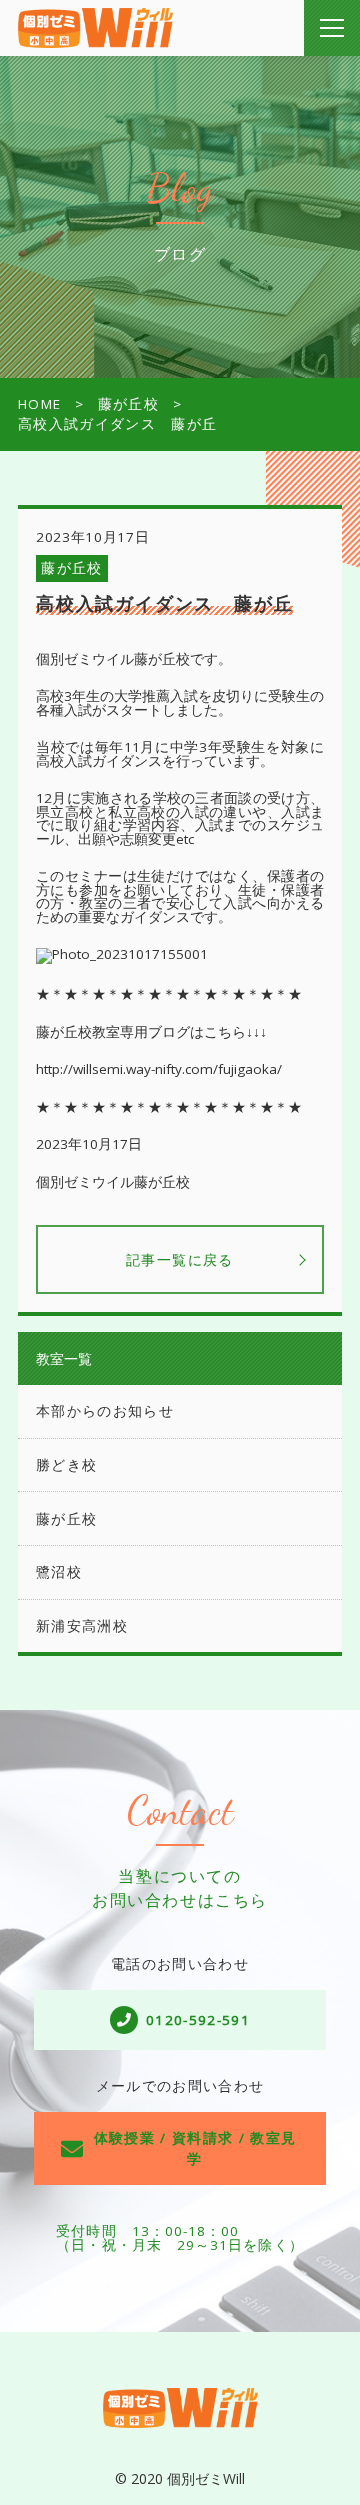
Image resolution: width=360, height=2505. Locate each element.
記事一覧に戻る (180, 1259)
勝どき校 (66, 1465)
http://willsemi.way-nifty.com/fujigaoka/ (159, 1069)
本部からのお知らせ (105, 1411)
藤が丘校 (71, 568)
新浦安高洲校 (82, 1626)
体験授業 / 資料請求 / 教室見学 (195, 2148)
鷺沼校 (59, 1572)
